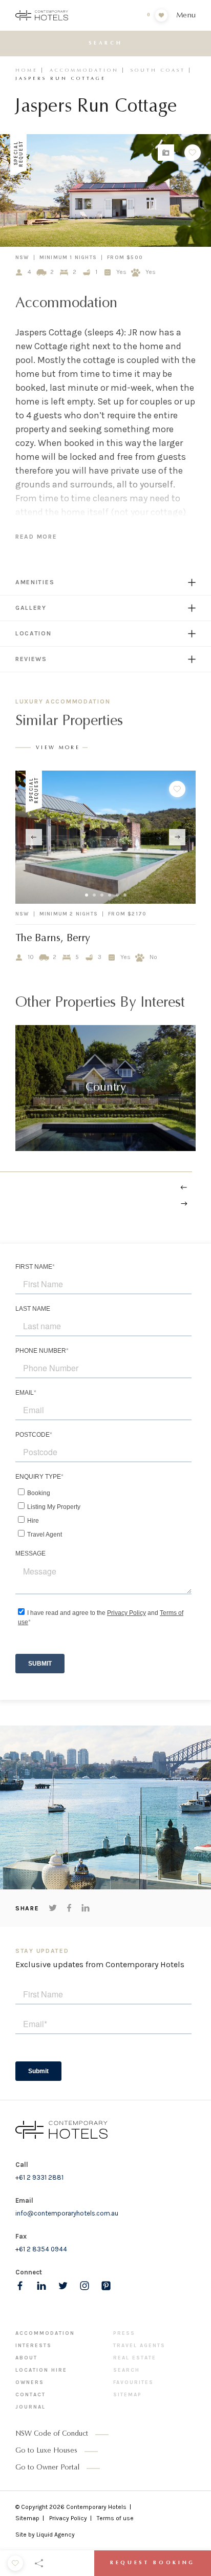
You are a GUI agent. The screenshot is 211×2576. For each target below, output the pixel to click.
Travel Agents (139, 2346)
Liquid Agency (56, 2535)
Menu (186, 16)
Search (126, 2370)
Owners (30, 2382)
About (26, 2358)
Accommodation (84, 70)
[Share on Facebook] (69, 1908)
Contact (30, 2395)
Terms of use (115, 2518)
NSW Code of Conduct (52, 2434)
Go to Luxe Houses (46, 2451)
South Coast (158, 70)
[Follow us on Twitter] (63, 2286)
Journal (30, 2407)
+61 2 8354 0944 (41, 2249)
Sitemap (128, 2395)
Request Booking (153, 2563)
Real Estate (135, 2358)
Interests (34, 2346)
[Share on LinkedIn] (86, 1908)
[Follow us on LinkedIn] (41, 2286)
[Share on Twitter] (53, 1908)
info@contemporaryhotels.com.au (67, 2213)
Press (124, 2333)
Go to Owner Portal (47, 2468)
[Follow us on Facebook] (20, 2286)
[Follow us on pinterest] (106, 2286)
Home (27, 70)
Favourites (133, 2382)
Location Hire (41, 2370)
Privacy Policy (68, 2518)
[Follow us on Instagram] (85, 2286)
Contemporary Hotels (96, 2507)
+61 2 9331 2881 (39, 2177)
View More (58, 748)
